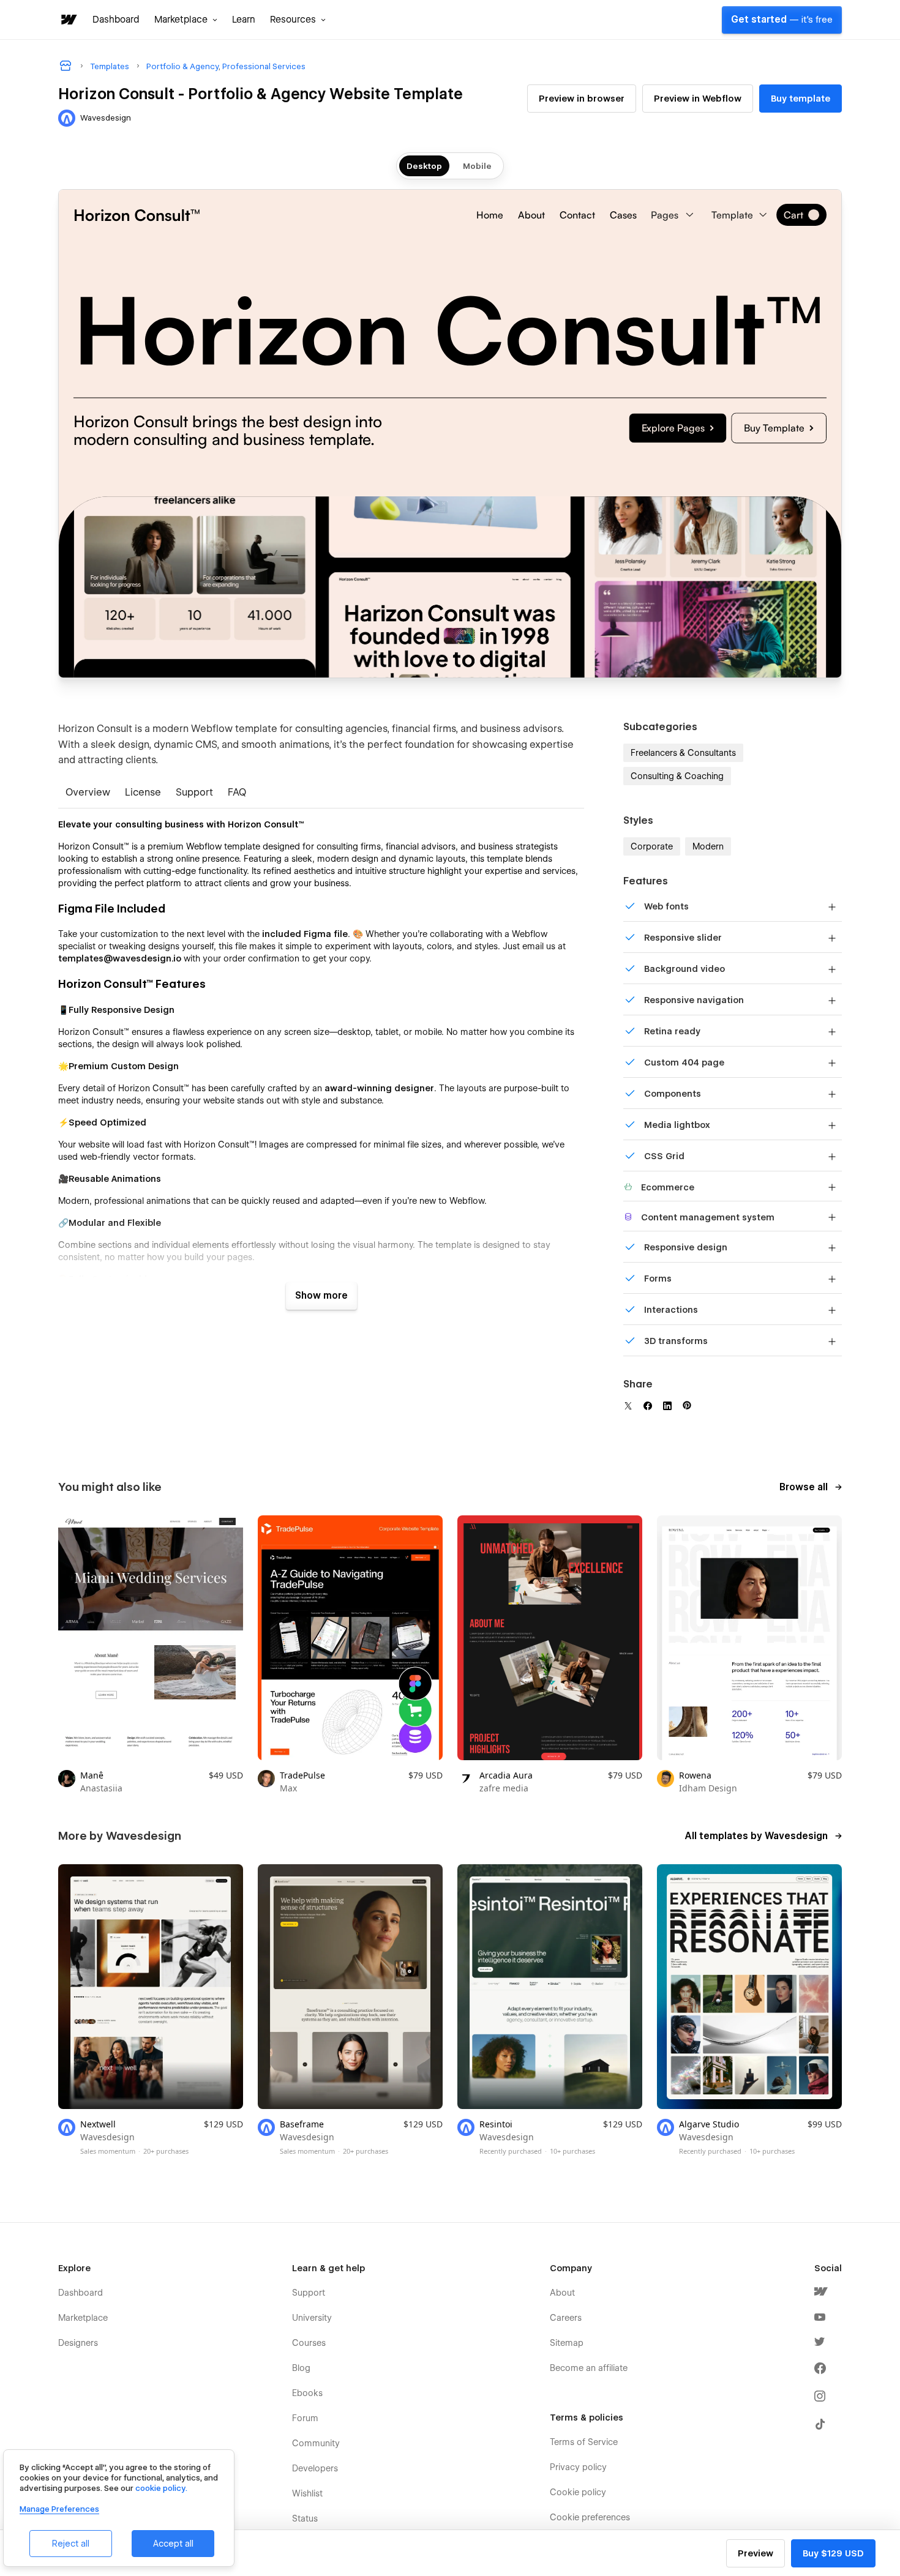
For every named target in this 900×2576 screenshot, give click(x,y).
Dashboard (116, 20)
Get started (782, 20)
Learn (244, 20)
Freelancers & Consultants (683, 753)
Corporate (652, 846)
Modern (708, 846)
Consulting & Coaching (677, 776)
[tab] (88, 793)
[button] (186, 20)
